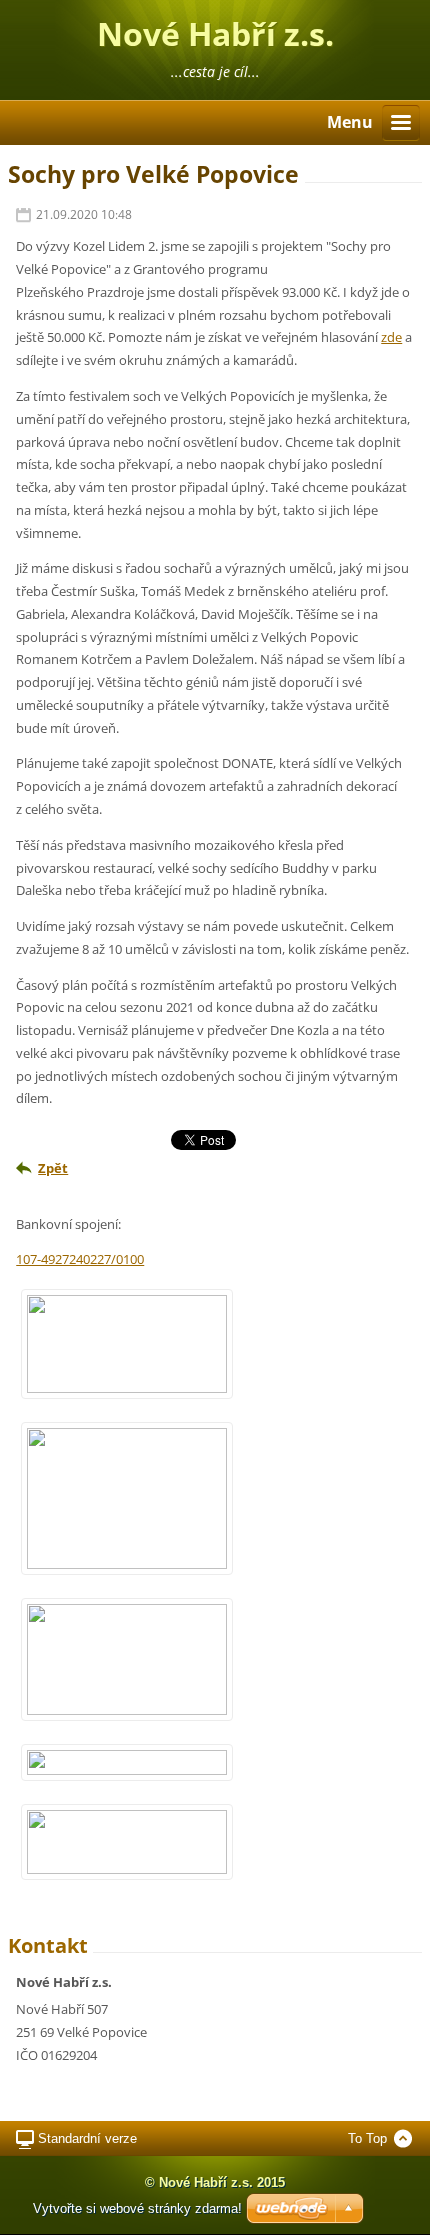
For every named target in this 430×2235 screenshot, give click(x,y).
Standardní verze (87, 2138)
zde (391, 337)
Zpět (53, 1168)
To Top (367, 2138)
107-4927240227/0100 (80, 1259)
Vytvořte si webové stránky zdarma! (137, 2208)
